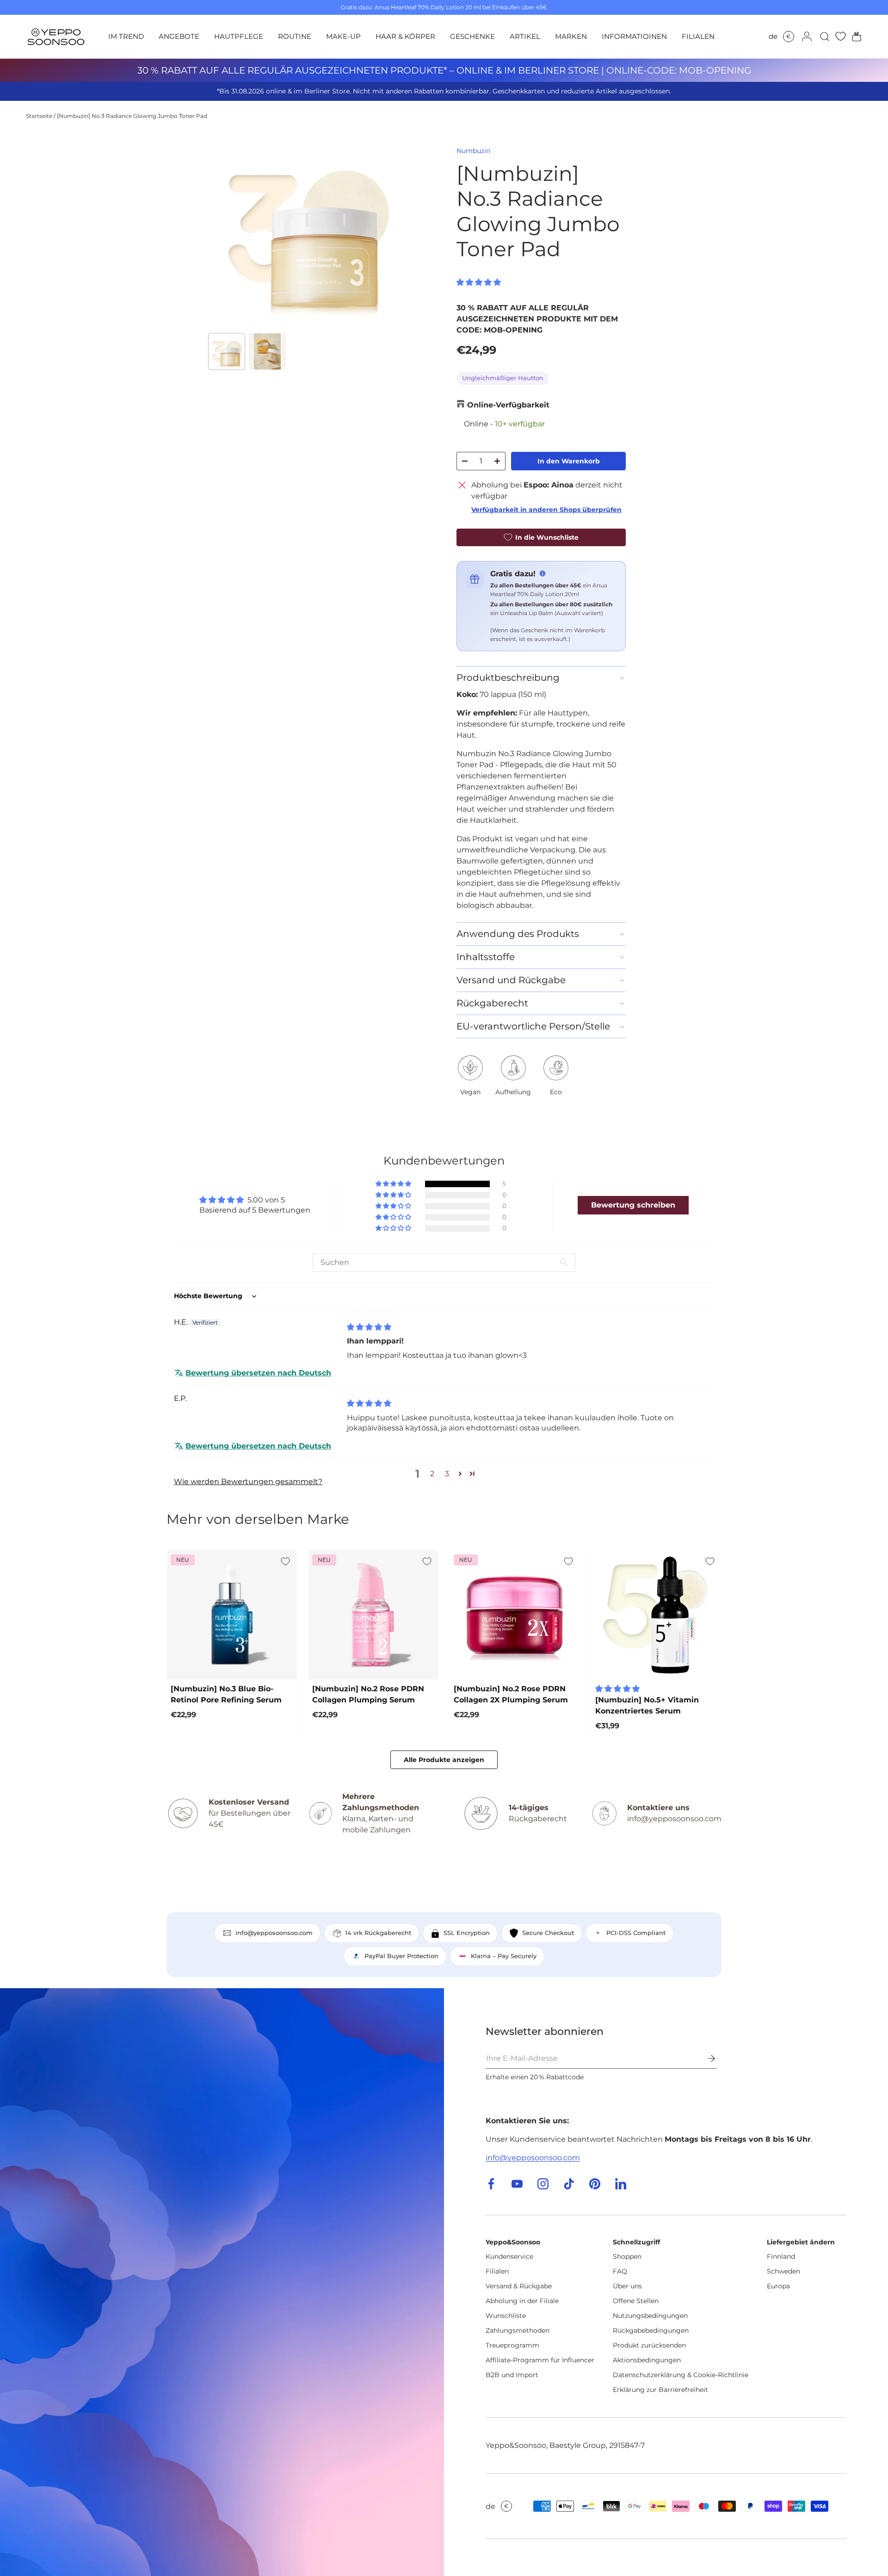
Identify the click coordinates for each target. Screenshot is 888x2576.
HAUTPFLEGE (239, 36)
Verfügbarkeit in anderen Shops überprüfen (546, 510)
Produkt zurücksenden (649, 2345)
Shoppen (627, 2256)
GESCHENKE (472, 36)
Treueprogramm (512, 2345)
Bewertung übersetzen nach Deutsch (258, 1373)
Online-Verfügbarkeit (508, 405)
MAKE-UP (343, 36)
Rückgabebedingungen (651, 2330)
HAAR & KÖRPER (405, 36)
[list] (305, 228)
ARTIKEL (525, 36)
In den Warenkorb (569, 461)
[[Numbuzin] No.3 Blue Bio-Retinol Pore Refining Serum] (232, 1615)
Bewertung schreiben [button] (633, 1205)
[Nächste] (388, 228)
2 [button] (432, 1474)
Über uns (627, 2286)
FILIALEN (698, 36)
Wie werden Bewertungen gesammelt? (248, 1482)
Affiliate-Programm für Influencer (540, 2360)
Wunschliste (506, 2316)
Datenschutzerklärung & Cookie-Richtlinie (681, 2375)
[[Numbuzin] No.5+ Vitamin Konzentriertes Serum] (656, 1615)
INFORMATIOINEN (634, 36)
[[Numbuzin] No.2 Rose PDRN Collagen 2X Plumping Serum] (515, 1615)
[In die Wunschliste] (285, 1561)
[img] (369, 1327)
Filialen (497, 2271)
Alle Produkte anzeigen (444, 1760)
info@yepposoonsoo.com (533, 2158)
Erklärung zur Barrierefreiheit (660, 2390)
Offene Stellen (636, 2301)
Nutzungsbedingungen (650, 2316)
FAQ (620, 2271)
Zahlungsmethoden (518, 2330)
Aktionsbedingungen (647, 2360)
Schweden (783, 2271)
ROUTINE (295, 36)
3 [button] (447, 1474)
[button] (854, 37)
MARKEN (571, 36)
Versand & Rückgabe (519, 2286)
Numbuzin (473, 151)
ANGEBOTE (179, 36)
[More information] (543, 573)
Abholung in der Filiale (522, 2301)
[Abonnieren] (705, 2058)
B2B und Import (512, 2375)
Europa (778, 2286)
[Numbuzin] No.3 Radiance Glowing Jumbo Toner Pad (132, 116)
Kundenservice (509, 2256)
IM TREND (126, 36)
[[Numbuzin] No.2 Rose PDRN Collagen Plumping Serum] (373, 1615)
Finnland (781, 2256)
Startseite (39, 116)
